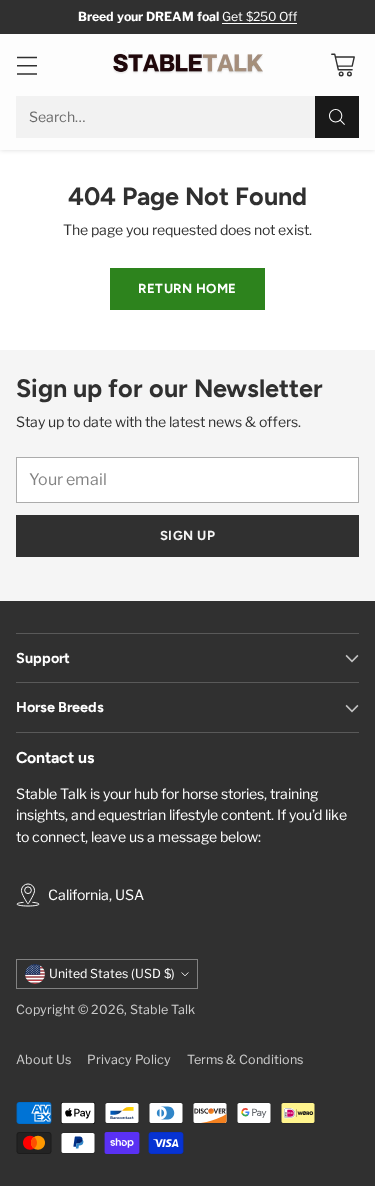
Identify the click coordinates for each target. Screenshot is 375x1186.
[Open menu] (26, 65)
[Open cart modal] (342, 65)
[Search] (337, 117)
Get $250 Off (259, 16)
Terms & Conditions (245, 1059)
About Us (43, 1059)
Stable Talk (162, 1009)
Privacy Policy (129, 1059)
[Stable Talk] (188, 65)
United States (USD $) (112, 973)
